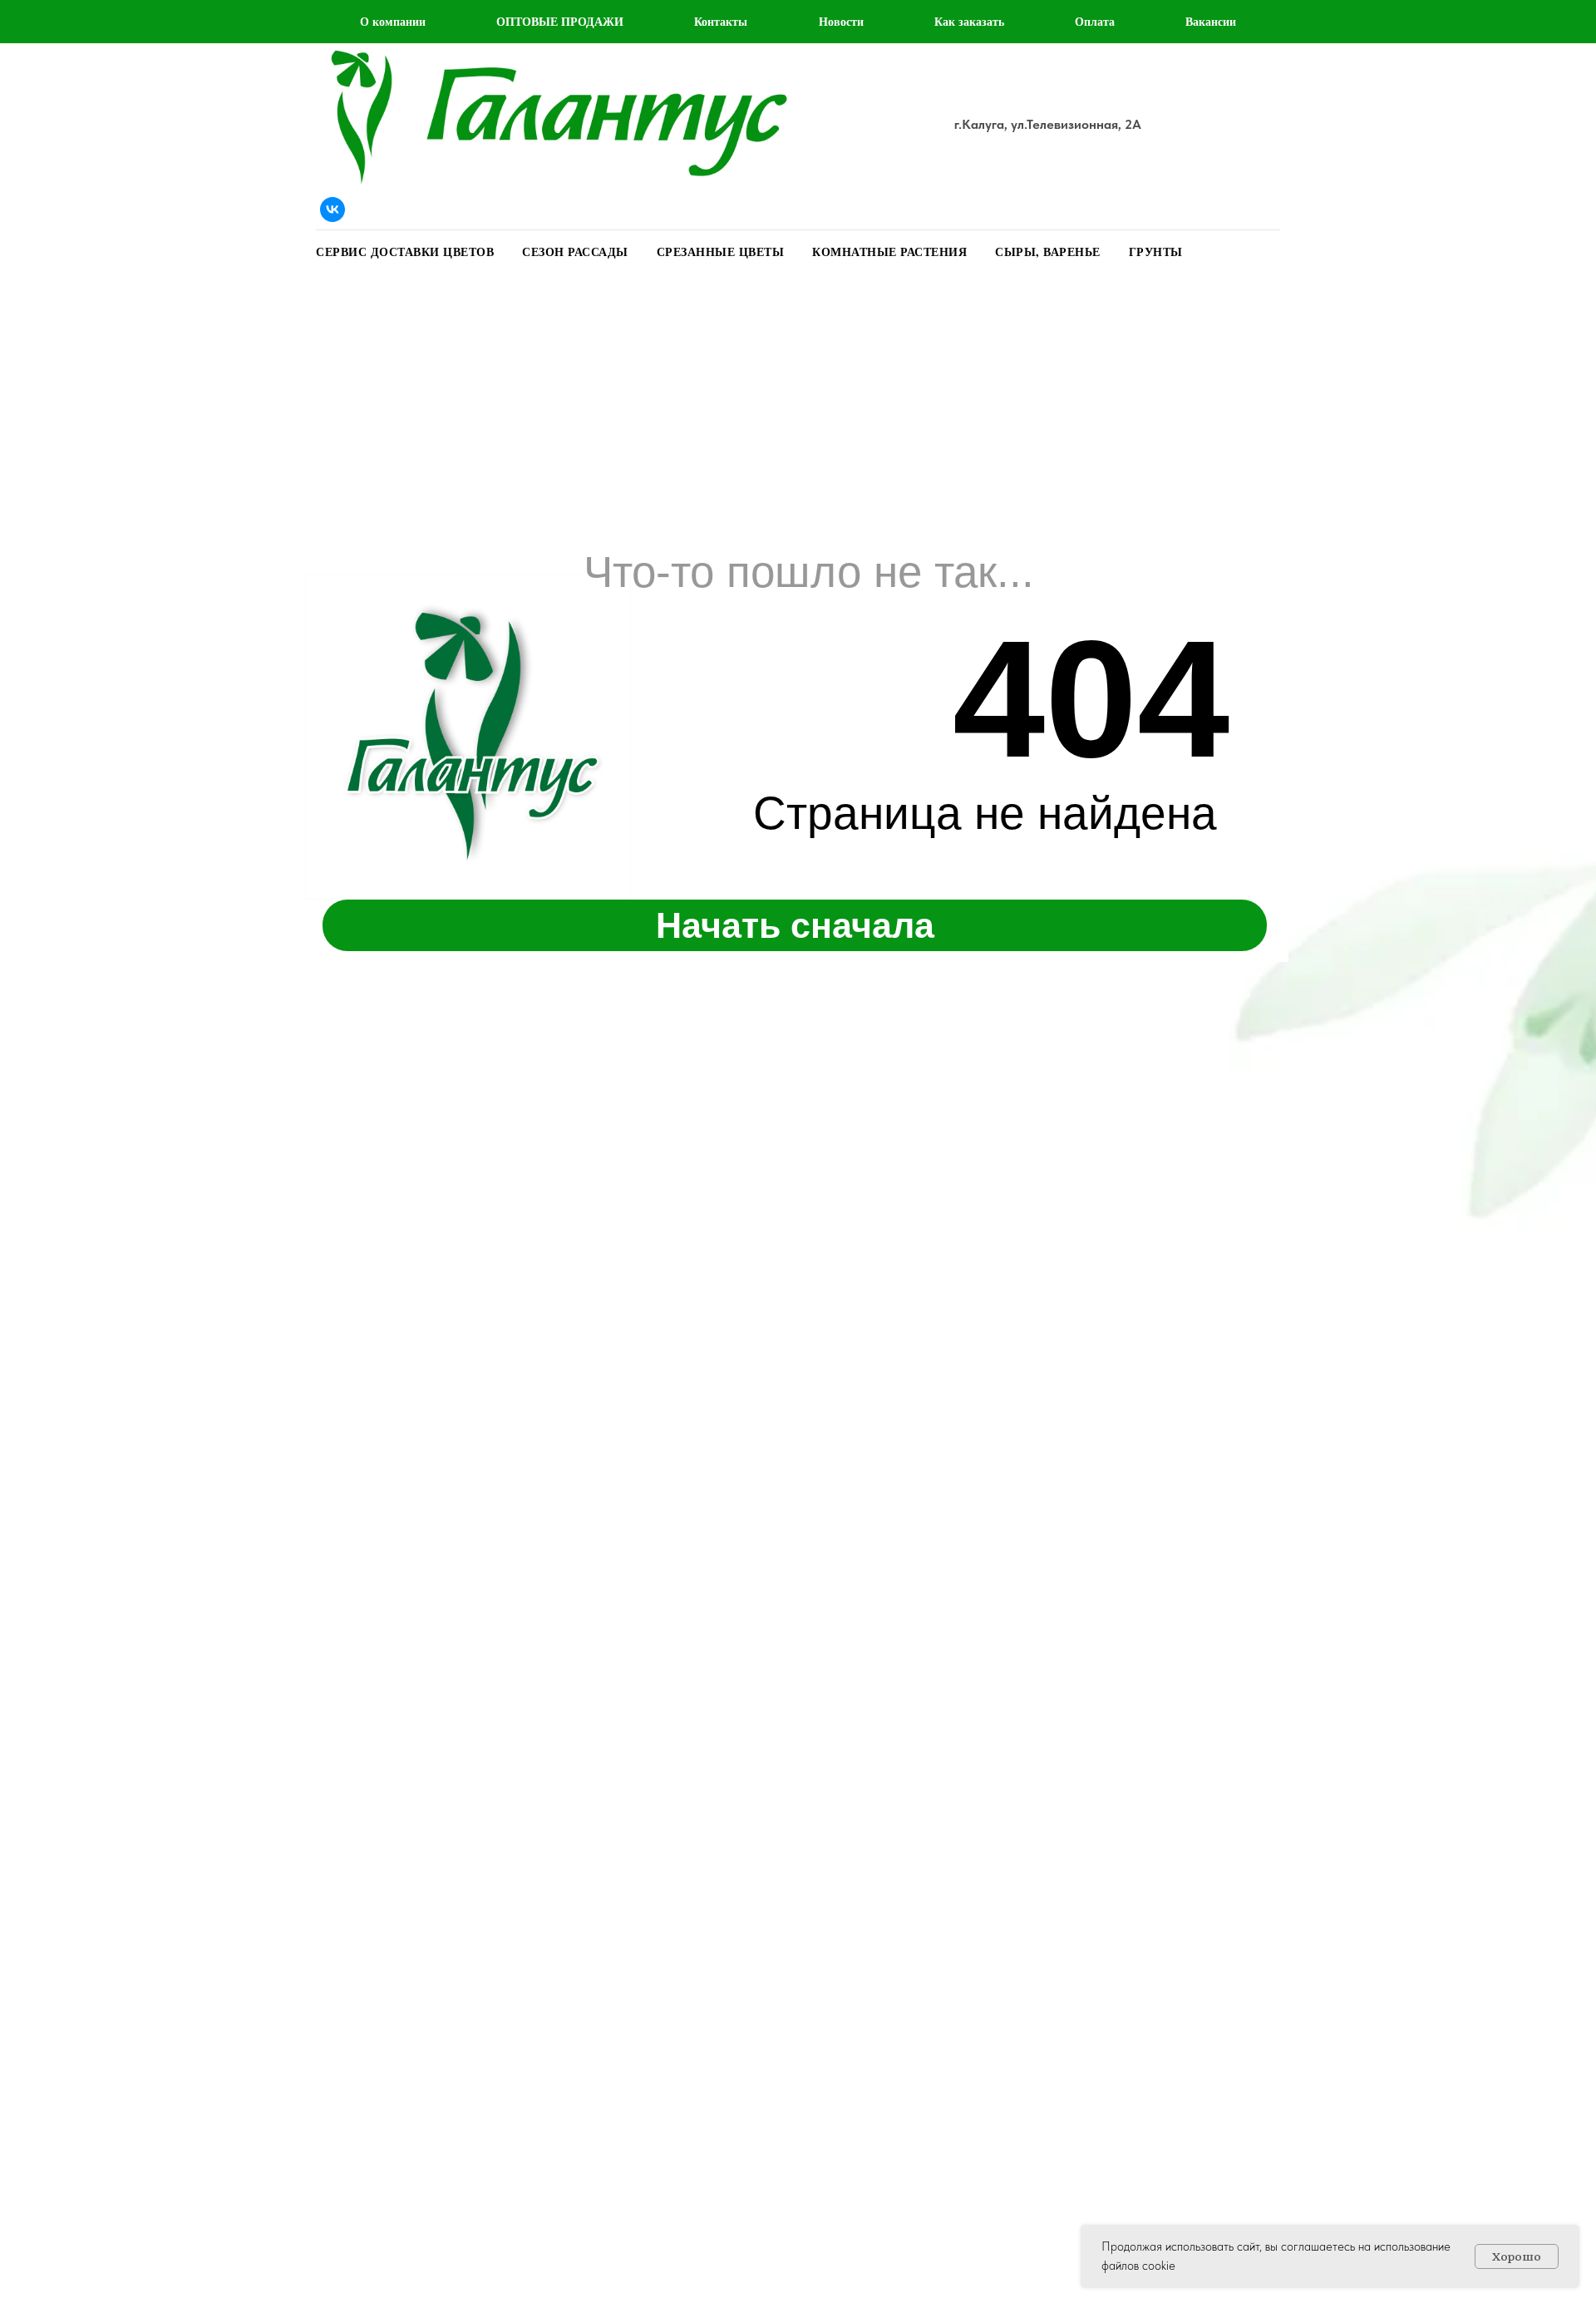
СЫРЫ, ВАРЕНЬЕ (1048, 252)
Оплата (1095, 21)
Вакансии (1211, 21)
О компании (393, 21)
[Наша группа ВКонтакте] (332, 210)
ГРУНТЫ (1156, 252)
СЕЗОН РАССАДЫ (575, 252)
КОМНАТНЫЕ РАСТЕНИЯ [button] (889, 252)
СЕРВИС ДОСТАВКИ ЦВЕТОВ (405, 252)
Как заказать (969, 21)
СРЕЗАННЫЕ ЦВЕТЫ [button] (721, 252)
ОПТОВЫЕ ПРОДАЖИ (560, 21)
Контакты (721, 21)
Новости (841, 21)
